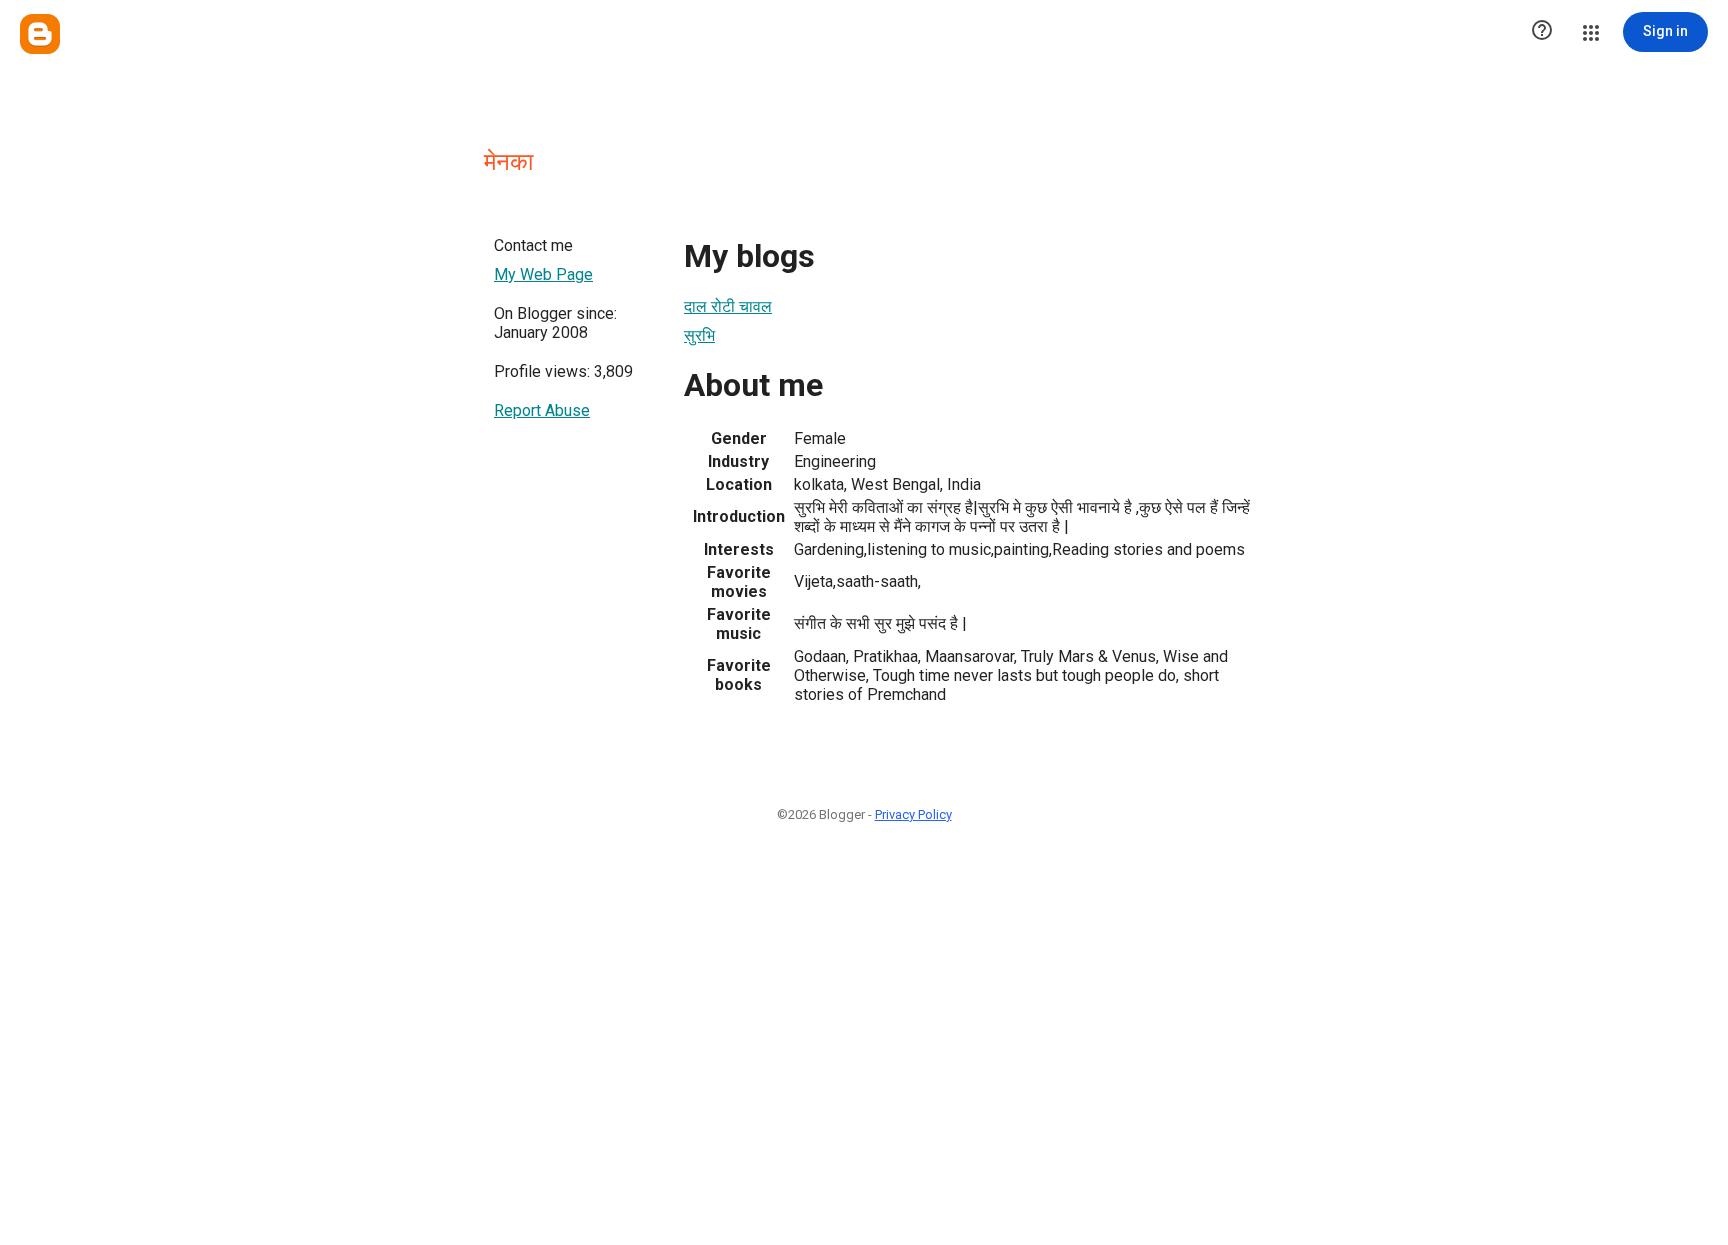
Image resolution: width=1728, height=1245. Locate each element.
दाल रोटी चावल (728, 306)
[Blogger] (40, 34)
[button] (1542, 32)
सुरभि (699, 335)
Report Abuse (542, 410)
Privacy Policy (913, 814)
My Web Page (543, 274)
